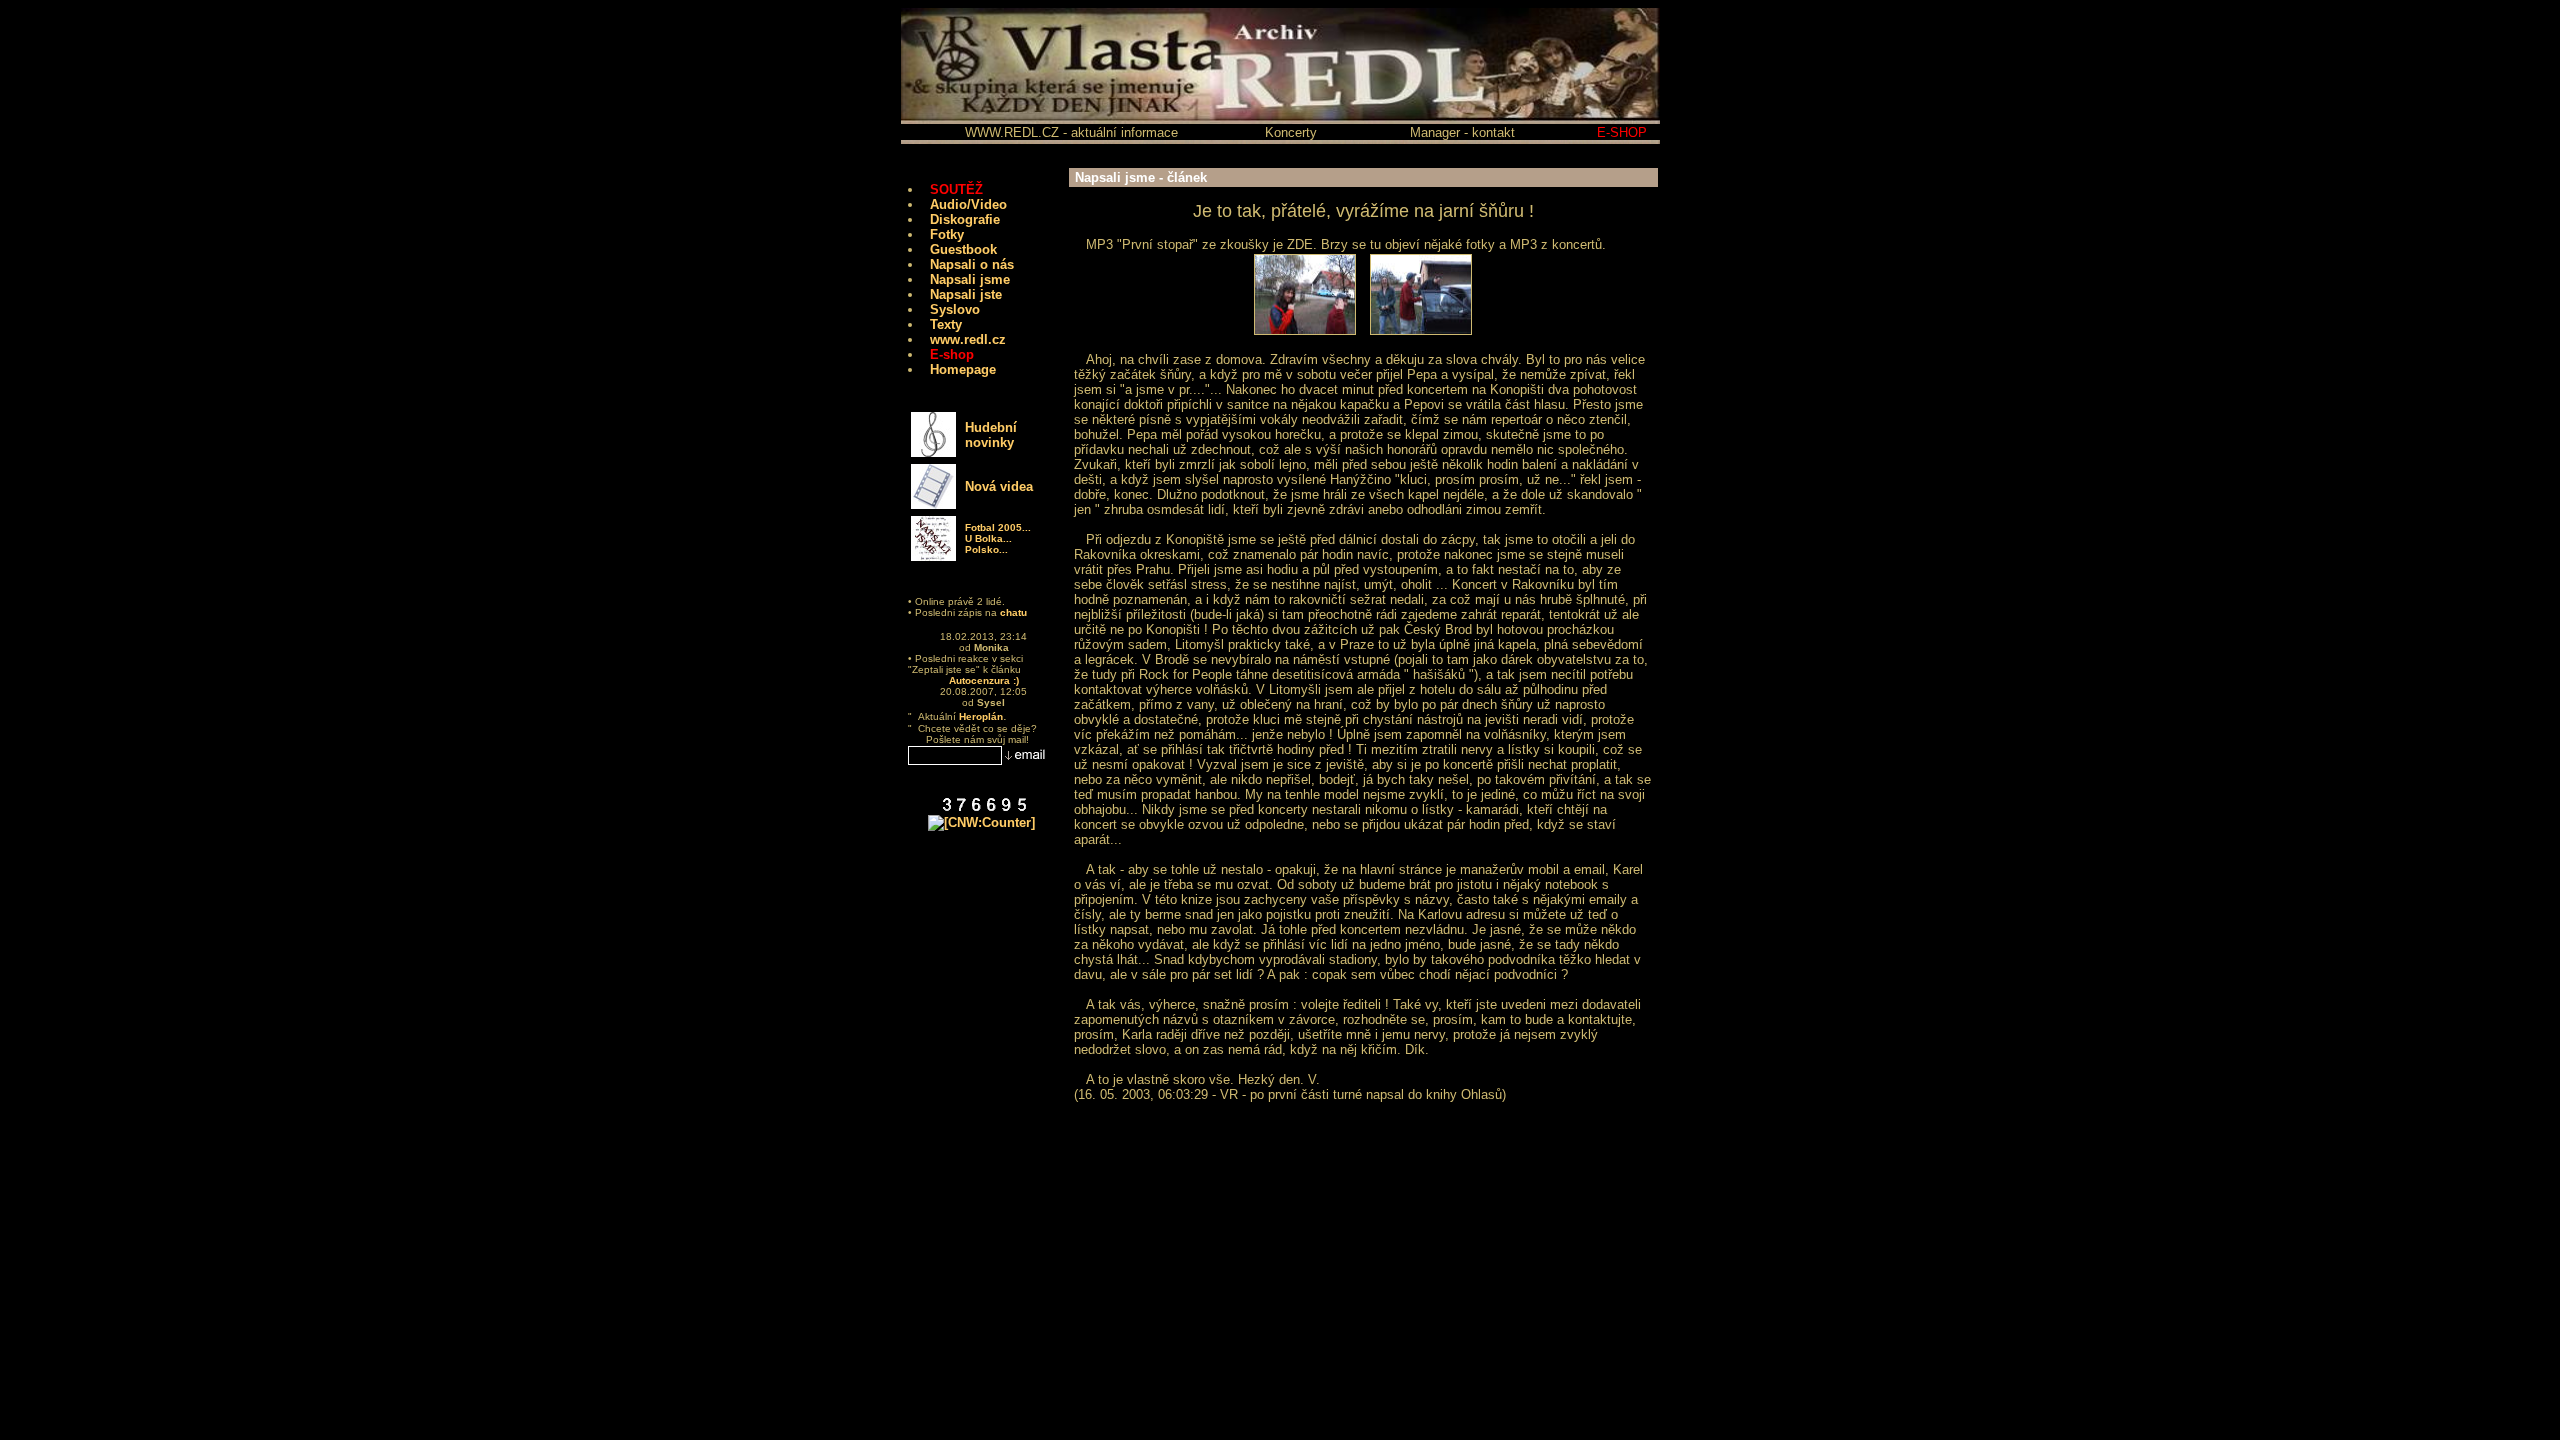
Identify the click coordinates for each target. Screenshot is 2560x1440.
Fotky (947, 234)
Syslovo (955, 309)
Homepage (963, 369)
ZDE (1300, 244)
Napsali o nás (972, 264)
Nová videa (999, 486)
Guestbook (963, 249)
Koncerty (1291, 132)
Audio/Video (968, 204)
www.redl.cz (968, 339)
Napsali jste (966, 294)
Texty (946, 324)
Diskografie (965, 219)
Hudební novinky (991, 435)
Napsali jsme (970, 279)
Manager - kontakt (1462, 132)
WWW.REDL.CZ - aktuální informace (1071, 132)
